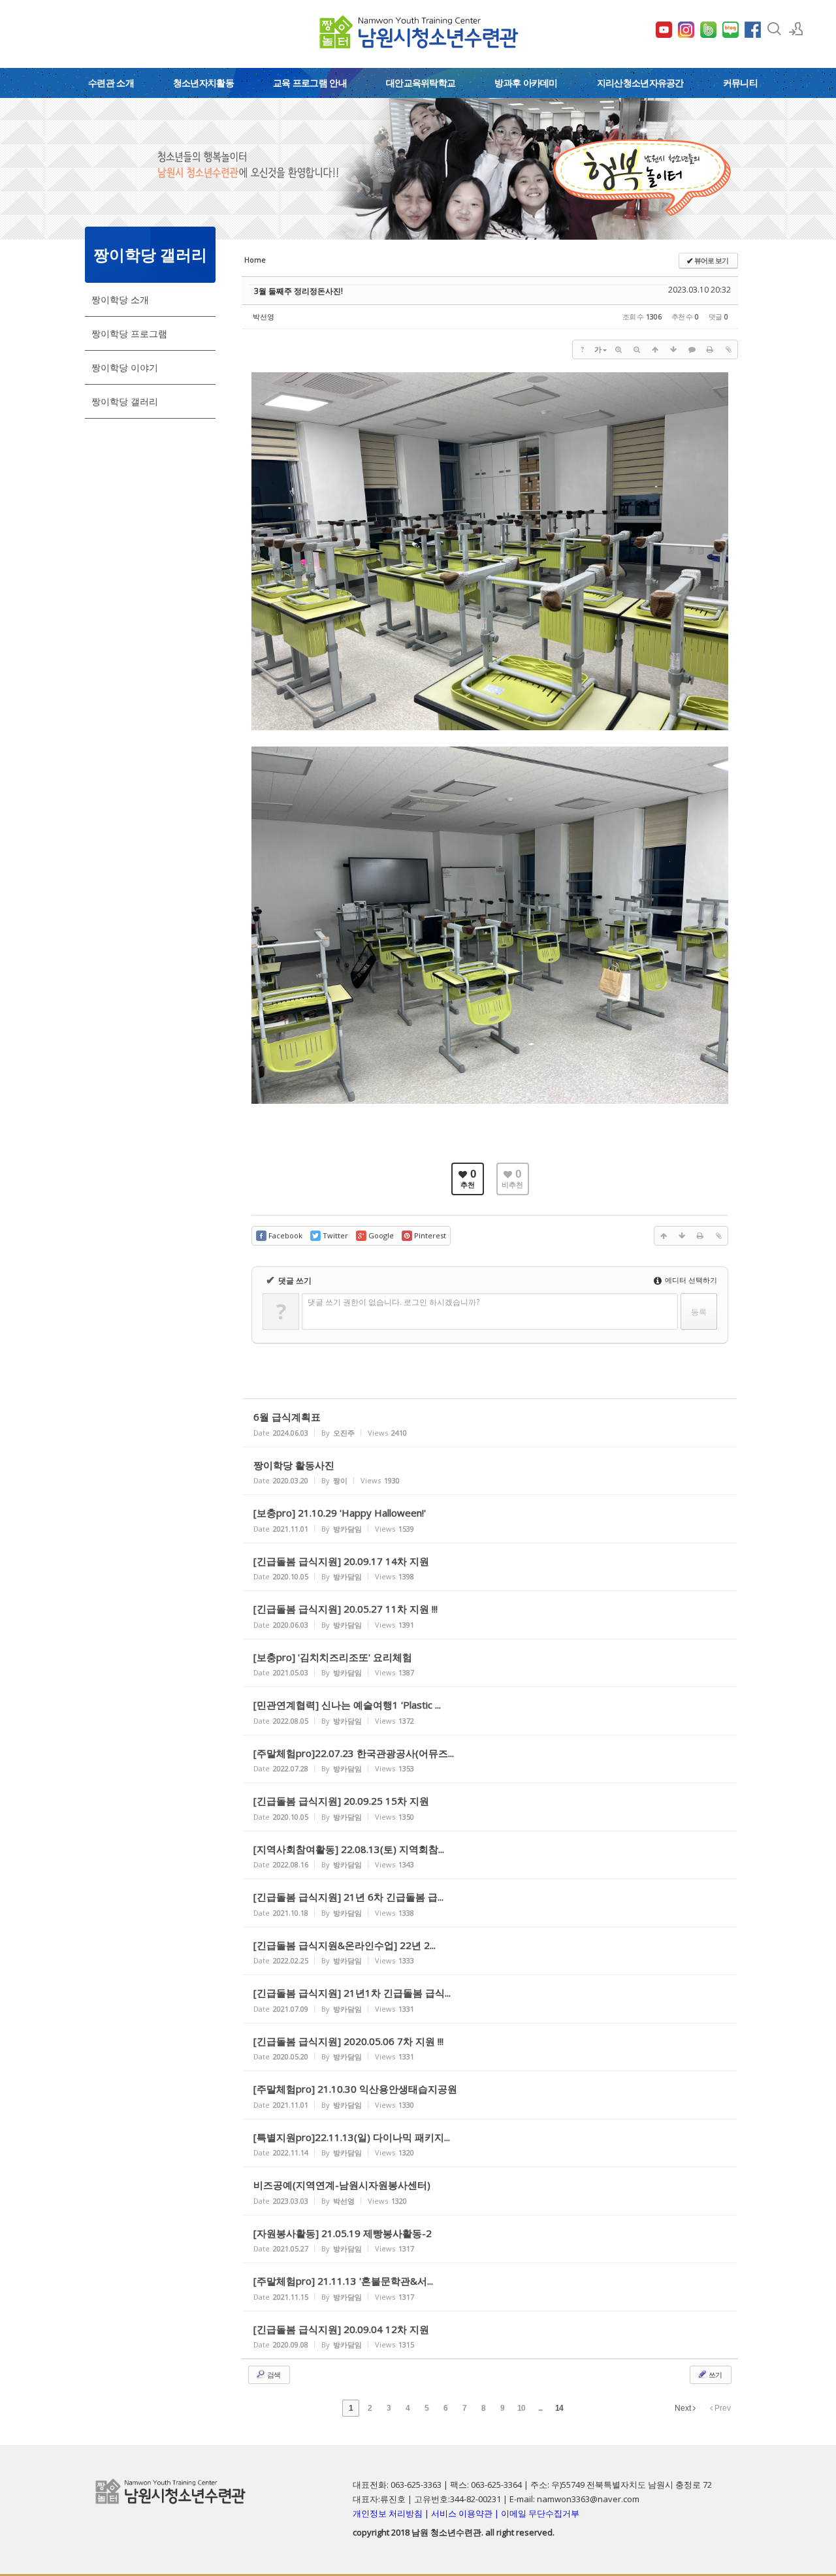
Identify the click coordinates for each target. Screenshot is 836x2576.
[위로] (655, 349)
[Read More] (490, 1423)
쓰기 (715, 2375)
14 (559, 2408)
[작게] (637, 349)
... (540, 2408)
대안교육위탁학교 (421, 83)
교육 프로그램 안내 (310, 83)
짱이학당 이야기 (125, 367)
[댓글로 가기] (692, 349)
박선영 (264, 316)
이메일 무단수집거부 (540, 2513)
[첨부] (728, 349)
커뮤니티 (740, 83)
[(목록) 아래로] (673, 349)
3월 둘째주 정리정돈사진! (298, 291)
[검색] (774, 29)
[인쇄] (710, 349)
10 (521, 2408)
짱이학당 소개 (120, 299)
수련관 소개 (111, 83)
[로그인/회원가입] (796, 29)
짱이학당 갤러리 (125, 401)
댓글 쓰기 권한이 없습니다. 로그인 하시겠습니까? (394, 1302)
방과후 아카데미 (526, 83)
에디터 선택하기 (690, 1280)
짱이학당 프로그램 (129, 333)
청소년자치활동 (203, 83)
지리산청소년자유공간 (640, 83)
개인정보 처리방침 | (392, 2513)
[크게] (619, 349)
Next (684, 2408)
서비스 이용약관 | (466, 2513)
